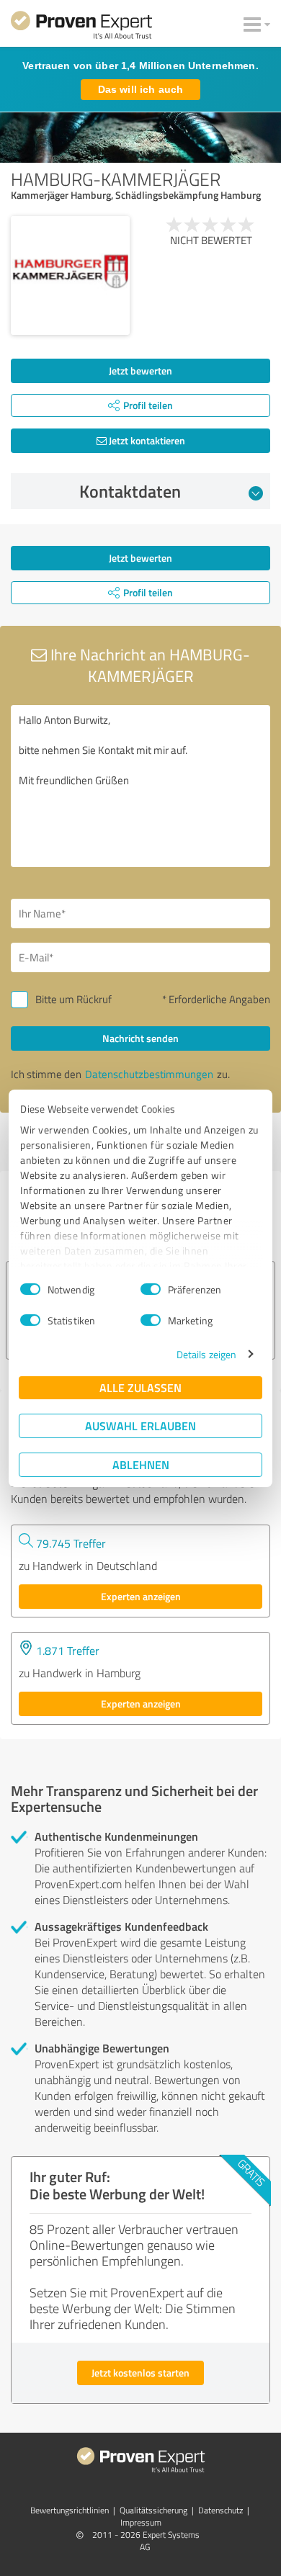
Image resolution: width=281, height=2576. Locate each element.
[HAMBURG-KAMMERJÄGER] (70, 275)
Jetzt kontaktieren (146, 440)
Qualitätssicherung (153, 2510)
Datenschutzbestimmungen (149, 1074)
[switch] (151, 1289)
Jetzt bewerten (140, 371)
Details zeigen (206, 1354)
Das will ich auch (140, 89)
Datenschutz (220, 2510)
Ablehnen (141, 1464)
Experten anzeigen (141, 1596)
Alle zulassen (140, 1387)
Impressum (141, 2522)
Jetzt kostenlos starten (140, 2373)
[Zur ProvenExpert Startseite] (81, 27)
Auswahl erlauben (140, 1426)
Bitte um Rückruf (73, 999)
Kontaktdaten (130, 491)
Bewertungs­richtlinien (70, 2510)
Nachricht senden (140, 1038)
